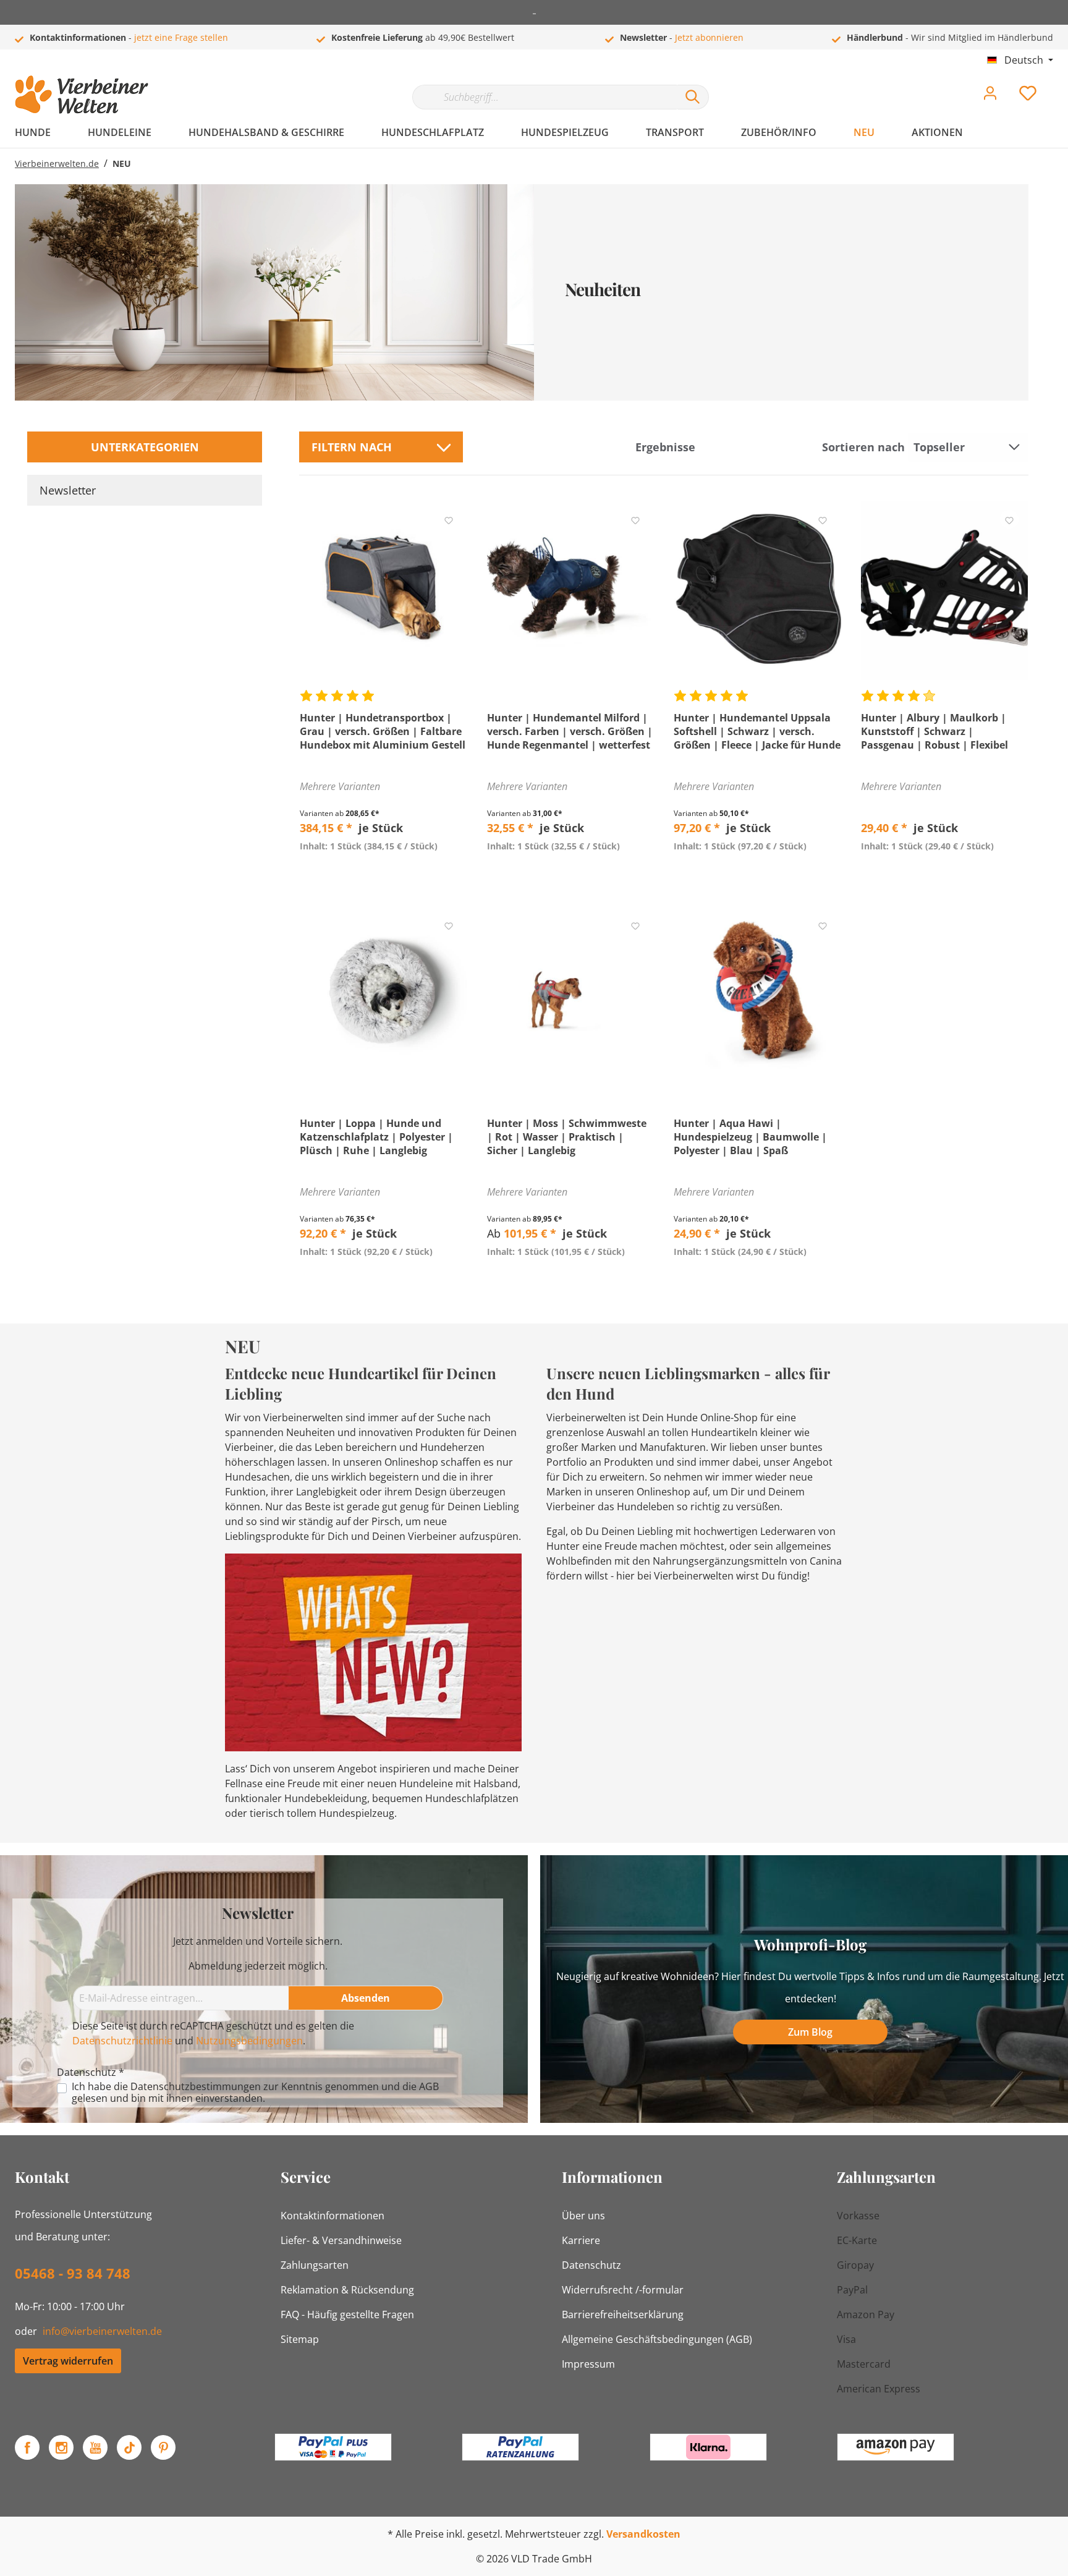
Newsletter (68, 490)
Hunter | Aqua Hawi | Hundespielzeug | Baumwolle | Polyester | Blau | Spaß (750, 1137)
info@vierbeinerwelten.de (102, 2331)
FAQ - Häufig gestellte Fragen (347, 2315)
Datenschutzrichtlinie (122, 2041)
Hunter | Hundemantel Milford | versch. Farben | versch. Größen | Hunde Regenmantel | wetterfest (570, 731)
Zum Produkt (384, 875)
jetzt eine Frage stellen (181, 37)
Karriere (581, 2240)
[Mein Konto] (990, 96)
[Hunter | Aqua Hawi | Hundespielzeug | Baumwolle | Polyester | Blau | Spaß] (757, 996)
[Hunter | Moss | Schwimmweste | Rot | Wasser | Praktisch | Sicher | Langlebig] (571, 996)
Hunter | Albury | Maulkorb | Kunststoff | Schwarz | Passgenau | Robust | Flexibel (934, 731)
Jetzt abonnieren (709, 37)
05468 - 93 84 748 (73, 2273)
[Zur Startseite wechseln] (82, 95)
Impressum (588, 2364)
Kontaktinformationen (333, 2216)
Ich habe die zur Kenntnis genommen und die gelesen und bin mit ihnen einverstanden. (255, 2093)
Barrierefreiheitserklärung (623, 2315)
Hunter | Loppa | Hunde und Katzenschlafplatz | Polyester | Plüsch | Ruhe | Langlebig (376, 1137)
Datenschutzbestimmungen (196, 2086)
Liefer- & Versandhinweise (341, 2240)
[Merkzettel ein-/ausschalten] (449, 519)
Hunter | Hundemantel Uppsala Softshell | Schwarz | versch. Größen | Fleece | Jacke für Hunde (757, 731)
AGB (429, 2086)
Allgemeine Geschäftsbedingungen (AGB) (657, 2339)
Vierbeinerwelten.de (57, 164)
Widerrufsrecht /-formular (623, 2290)
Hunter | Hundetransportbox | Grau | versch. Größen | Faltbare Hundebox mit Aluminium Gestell (383, 731)
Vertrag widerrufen (68, 2361)
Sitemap (300, 2339)
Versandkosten (643, 2534)
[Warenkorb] (1058, 84)
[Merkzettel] (1028, 96)
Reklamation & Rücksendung (347, 2290)
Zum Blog (810, 2032)
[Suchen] (693, 97)
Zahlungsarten (315, 2265)
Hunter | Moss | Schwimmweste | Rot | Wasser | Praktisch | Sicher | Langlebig (567, 1137)
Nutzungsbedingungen (249, 2041)
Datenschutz (591, 2265)
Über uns (583, 2216)
